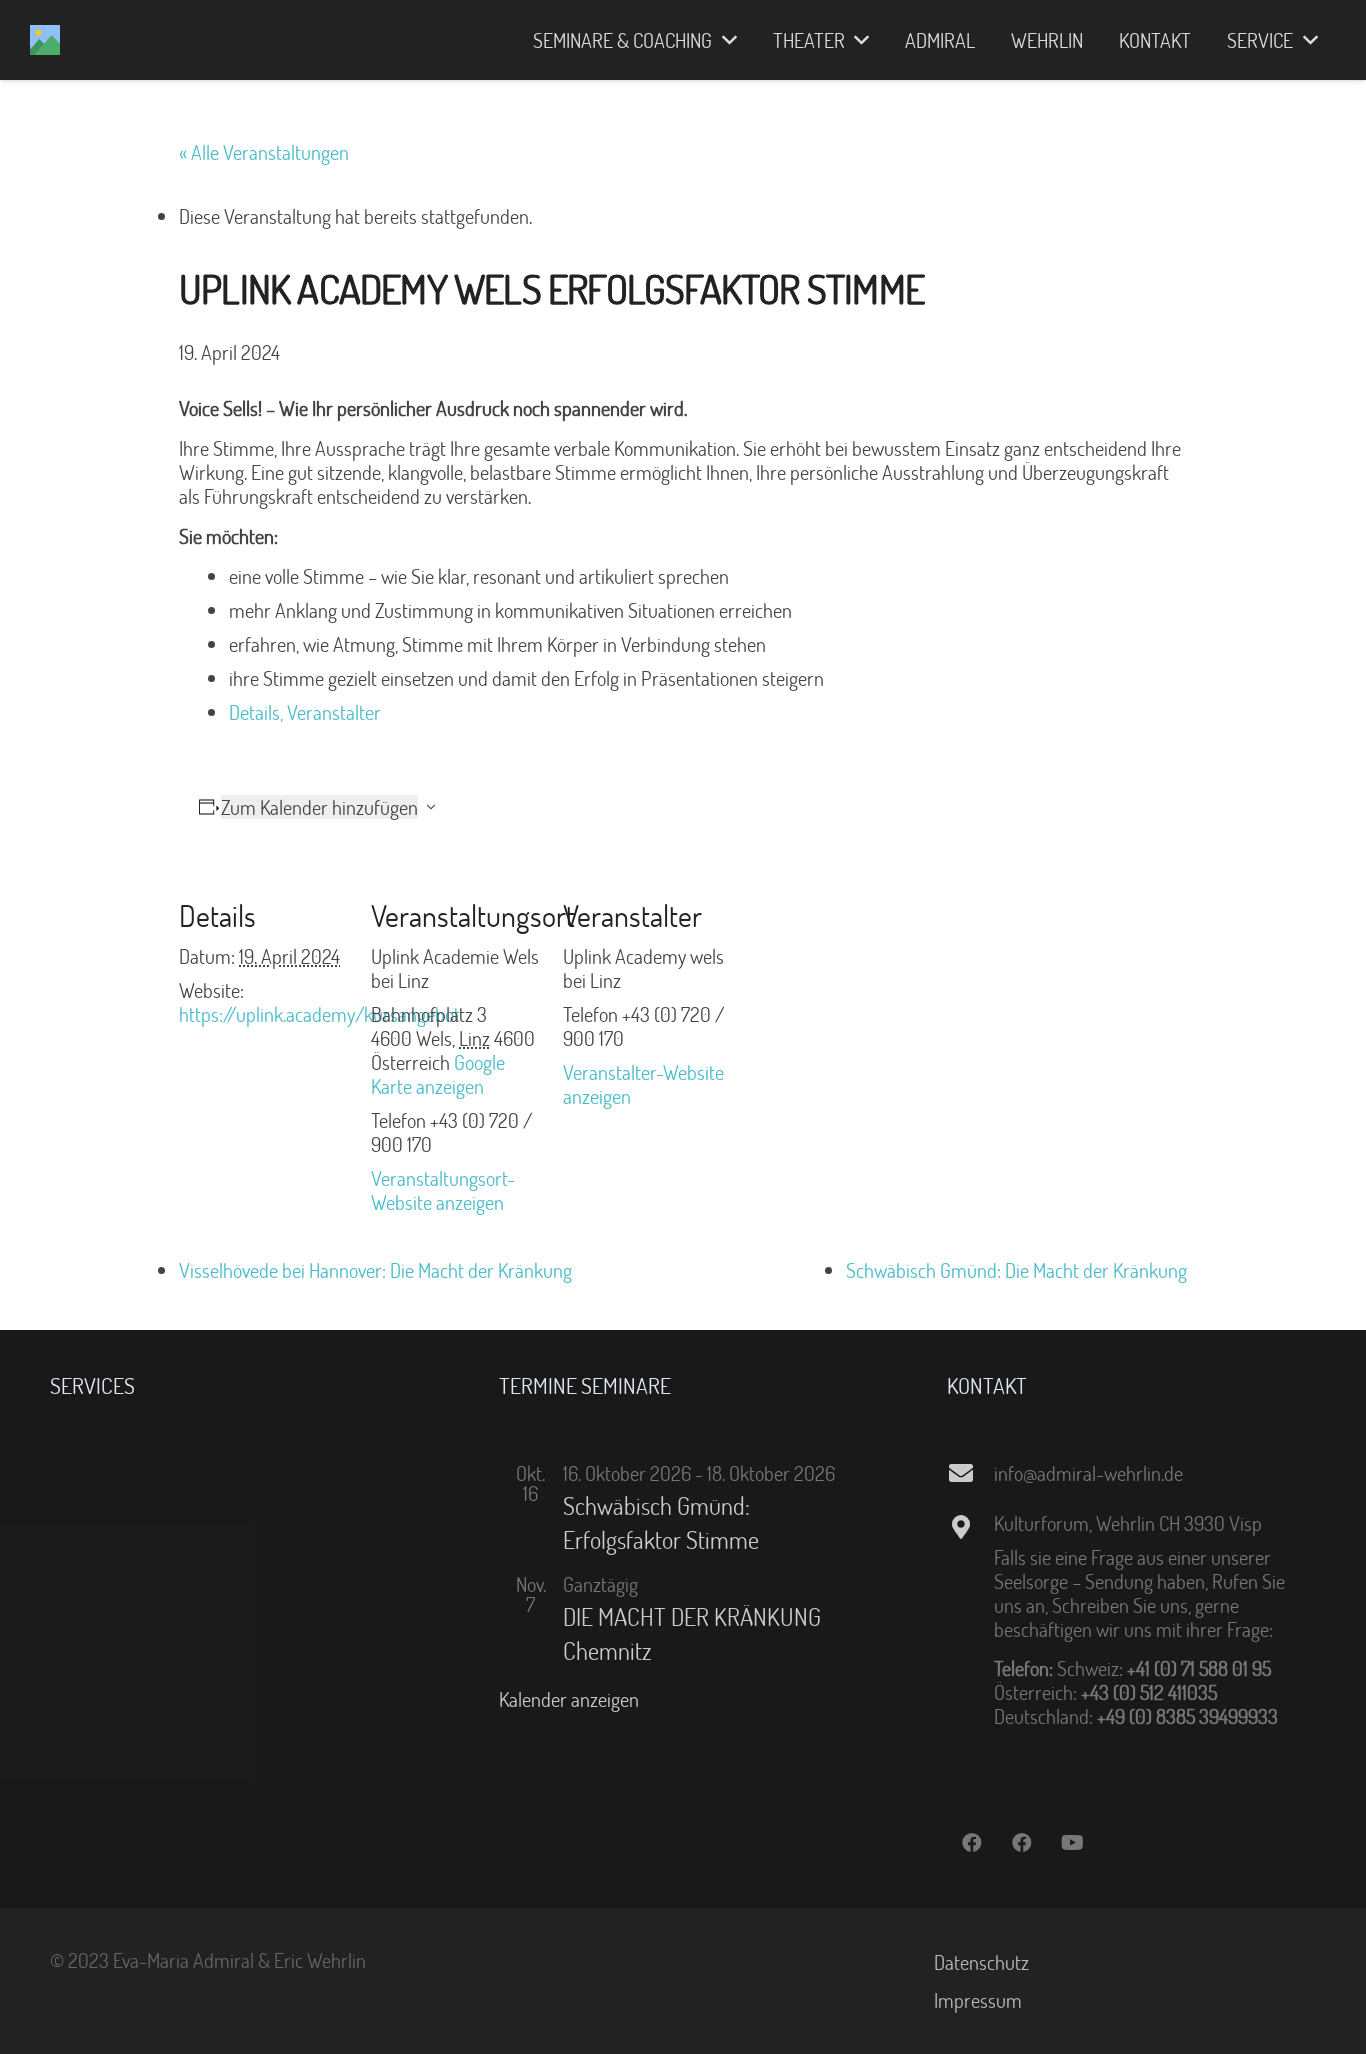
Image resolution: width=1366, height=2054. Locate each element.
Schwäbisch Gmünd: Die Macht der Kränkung (1016, 1270)
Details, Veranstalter (305, 712)
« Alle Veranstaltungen (264, 152)
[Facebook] (972, 1843)
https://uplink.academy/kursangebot (319, 1014)
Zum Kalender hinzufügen (319, 807)
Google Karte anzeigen (438, 1074)
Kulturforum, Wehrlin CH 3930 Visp (1128, 1523)
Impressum (978, 2000)
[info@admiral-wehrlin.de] (970, 1473)
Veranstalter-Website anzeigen (643, 1084)
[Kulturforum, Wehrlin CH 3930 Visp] (970, 1527)
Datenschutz (981, 1962)
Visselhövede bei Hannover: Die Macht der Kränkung (375, 1270)
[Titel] (45, 40)
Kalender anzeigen (569, 1699)
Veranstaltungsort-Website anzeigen (443, 1190)
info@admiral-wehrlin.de (1088, 1473)
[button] (724, 40)
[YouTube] (1072, 1843)
